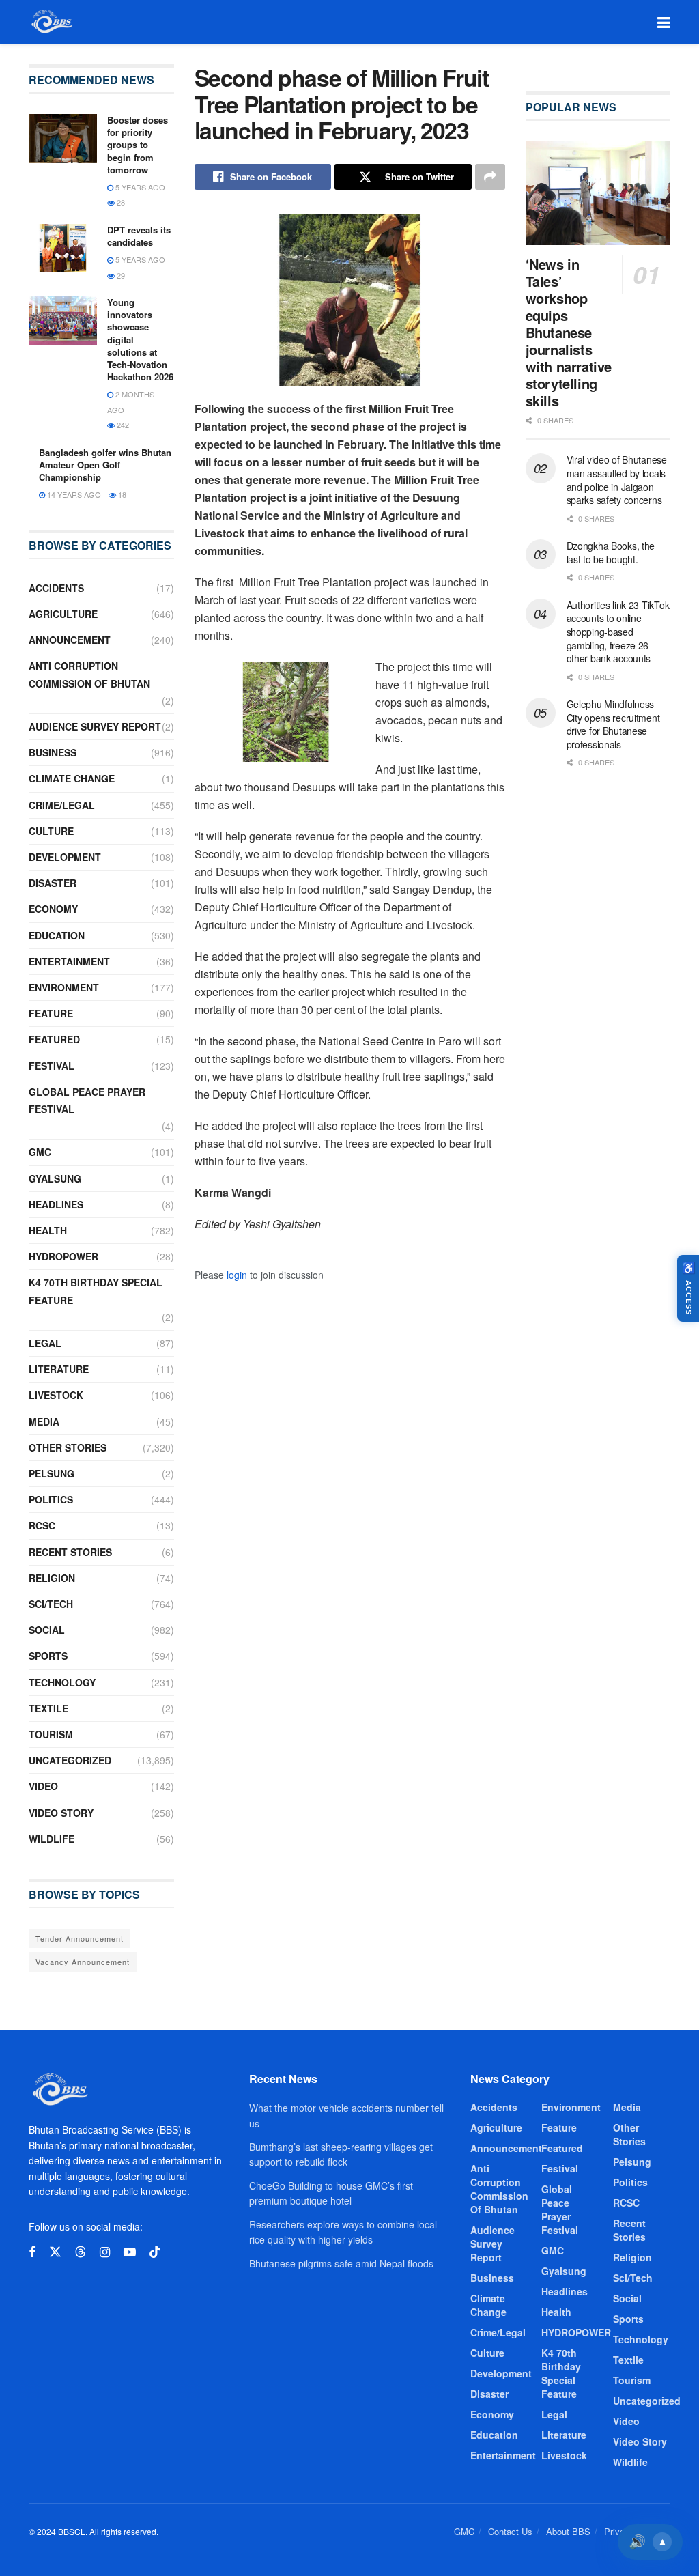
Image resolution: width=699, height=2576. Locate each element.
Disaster (53, 883)
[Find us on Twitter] (55, 2252)
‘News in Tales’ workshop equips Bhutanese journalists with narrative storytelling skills (569, 332)
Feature (51, 1013)
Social (47, 1630)
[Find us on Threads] (81, 2252)
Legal (45, 1343)
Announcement (70, 640)
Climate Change (72, 778)
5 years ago (139, 187)
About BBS (568, 2531)
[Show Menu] (664, 22)
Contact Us (510, 2531)
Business (53, 752)
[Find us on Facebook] (32, 2252)
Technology (62, 1682)
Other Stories (68, 1447)
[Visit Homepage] (51, 22)
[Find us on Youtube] (130, 2252)
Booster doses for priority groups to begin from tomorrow (138, 145)
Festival (52, 1066)
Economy (53, 909)
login (237, 1275)
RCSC (42, 1525)
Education (57, 935)
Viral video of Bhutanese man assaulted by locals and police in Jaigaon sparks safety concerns (617, 480)
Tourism (51, 1734)
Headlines (56, 1204)
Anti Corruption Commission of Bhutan (89, 674)
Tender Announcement (80, 1938)
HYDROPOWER (63, 1256)
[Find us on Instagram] (105, 2252)
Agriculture (63, 614)
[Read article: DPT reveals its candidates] (63, 249)
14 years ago (73, 494)
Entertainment (69, 961)
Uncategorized (70, 1760)
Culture (51, 831)
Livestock (56, 1395)
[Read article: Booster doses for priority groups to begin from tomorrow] (63, 139)
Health (48, 1230)
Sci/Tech (51, 1604)
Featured (54, 1039)
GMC (40, 1152)
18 (121, 494)
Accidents (56, 588)
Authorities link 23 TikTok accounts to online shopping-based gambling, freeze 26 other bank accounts (618, 632)
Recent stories (70, 1552)
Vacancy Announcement (83, 1962)
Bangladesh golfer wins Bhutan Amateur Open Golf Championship (105, 465)
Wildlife (52, 1839)
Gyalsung (55, 1178)
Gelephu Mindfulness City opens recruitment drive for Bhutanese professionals (613, 724)
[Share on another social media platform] (490, 177)
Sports (48, 1656)
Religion (52, 1578)
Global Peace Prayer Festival (87, 1100)
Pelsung (52, 1473)
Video (43, 1786)
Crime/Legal (62, 805)
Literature (59, 1369)
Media (44, 1421)
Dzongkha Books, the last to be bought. (611, 552)
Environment (64, 987)
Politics (51, 1499)
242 (122, 425)
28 (120, 202)
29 (120, 275)
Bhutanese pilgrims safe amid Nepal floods (341, 2263)
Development (65, 857)
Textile (48, 1708)
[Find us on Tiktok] (155, 2252)
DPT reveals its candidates (139, 236)
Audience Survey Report (95, 726)
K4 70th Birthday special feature (96, 1291)
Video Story (61, 1813)
